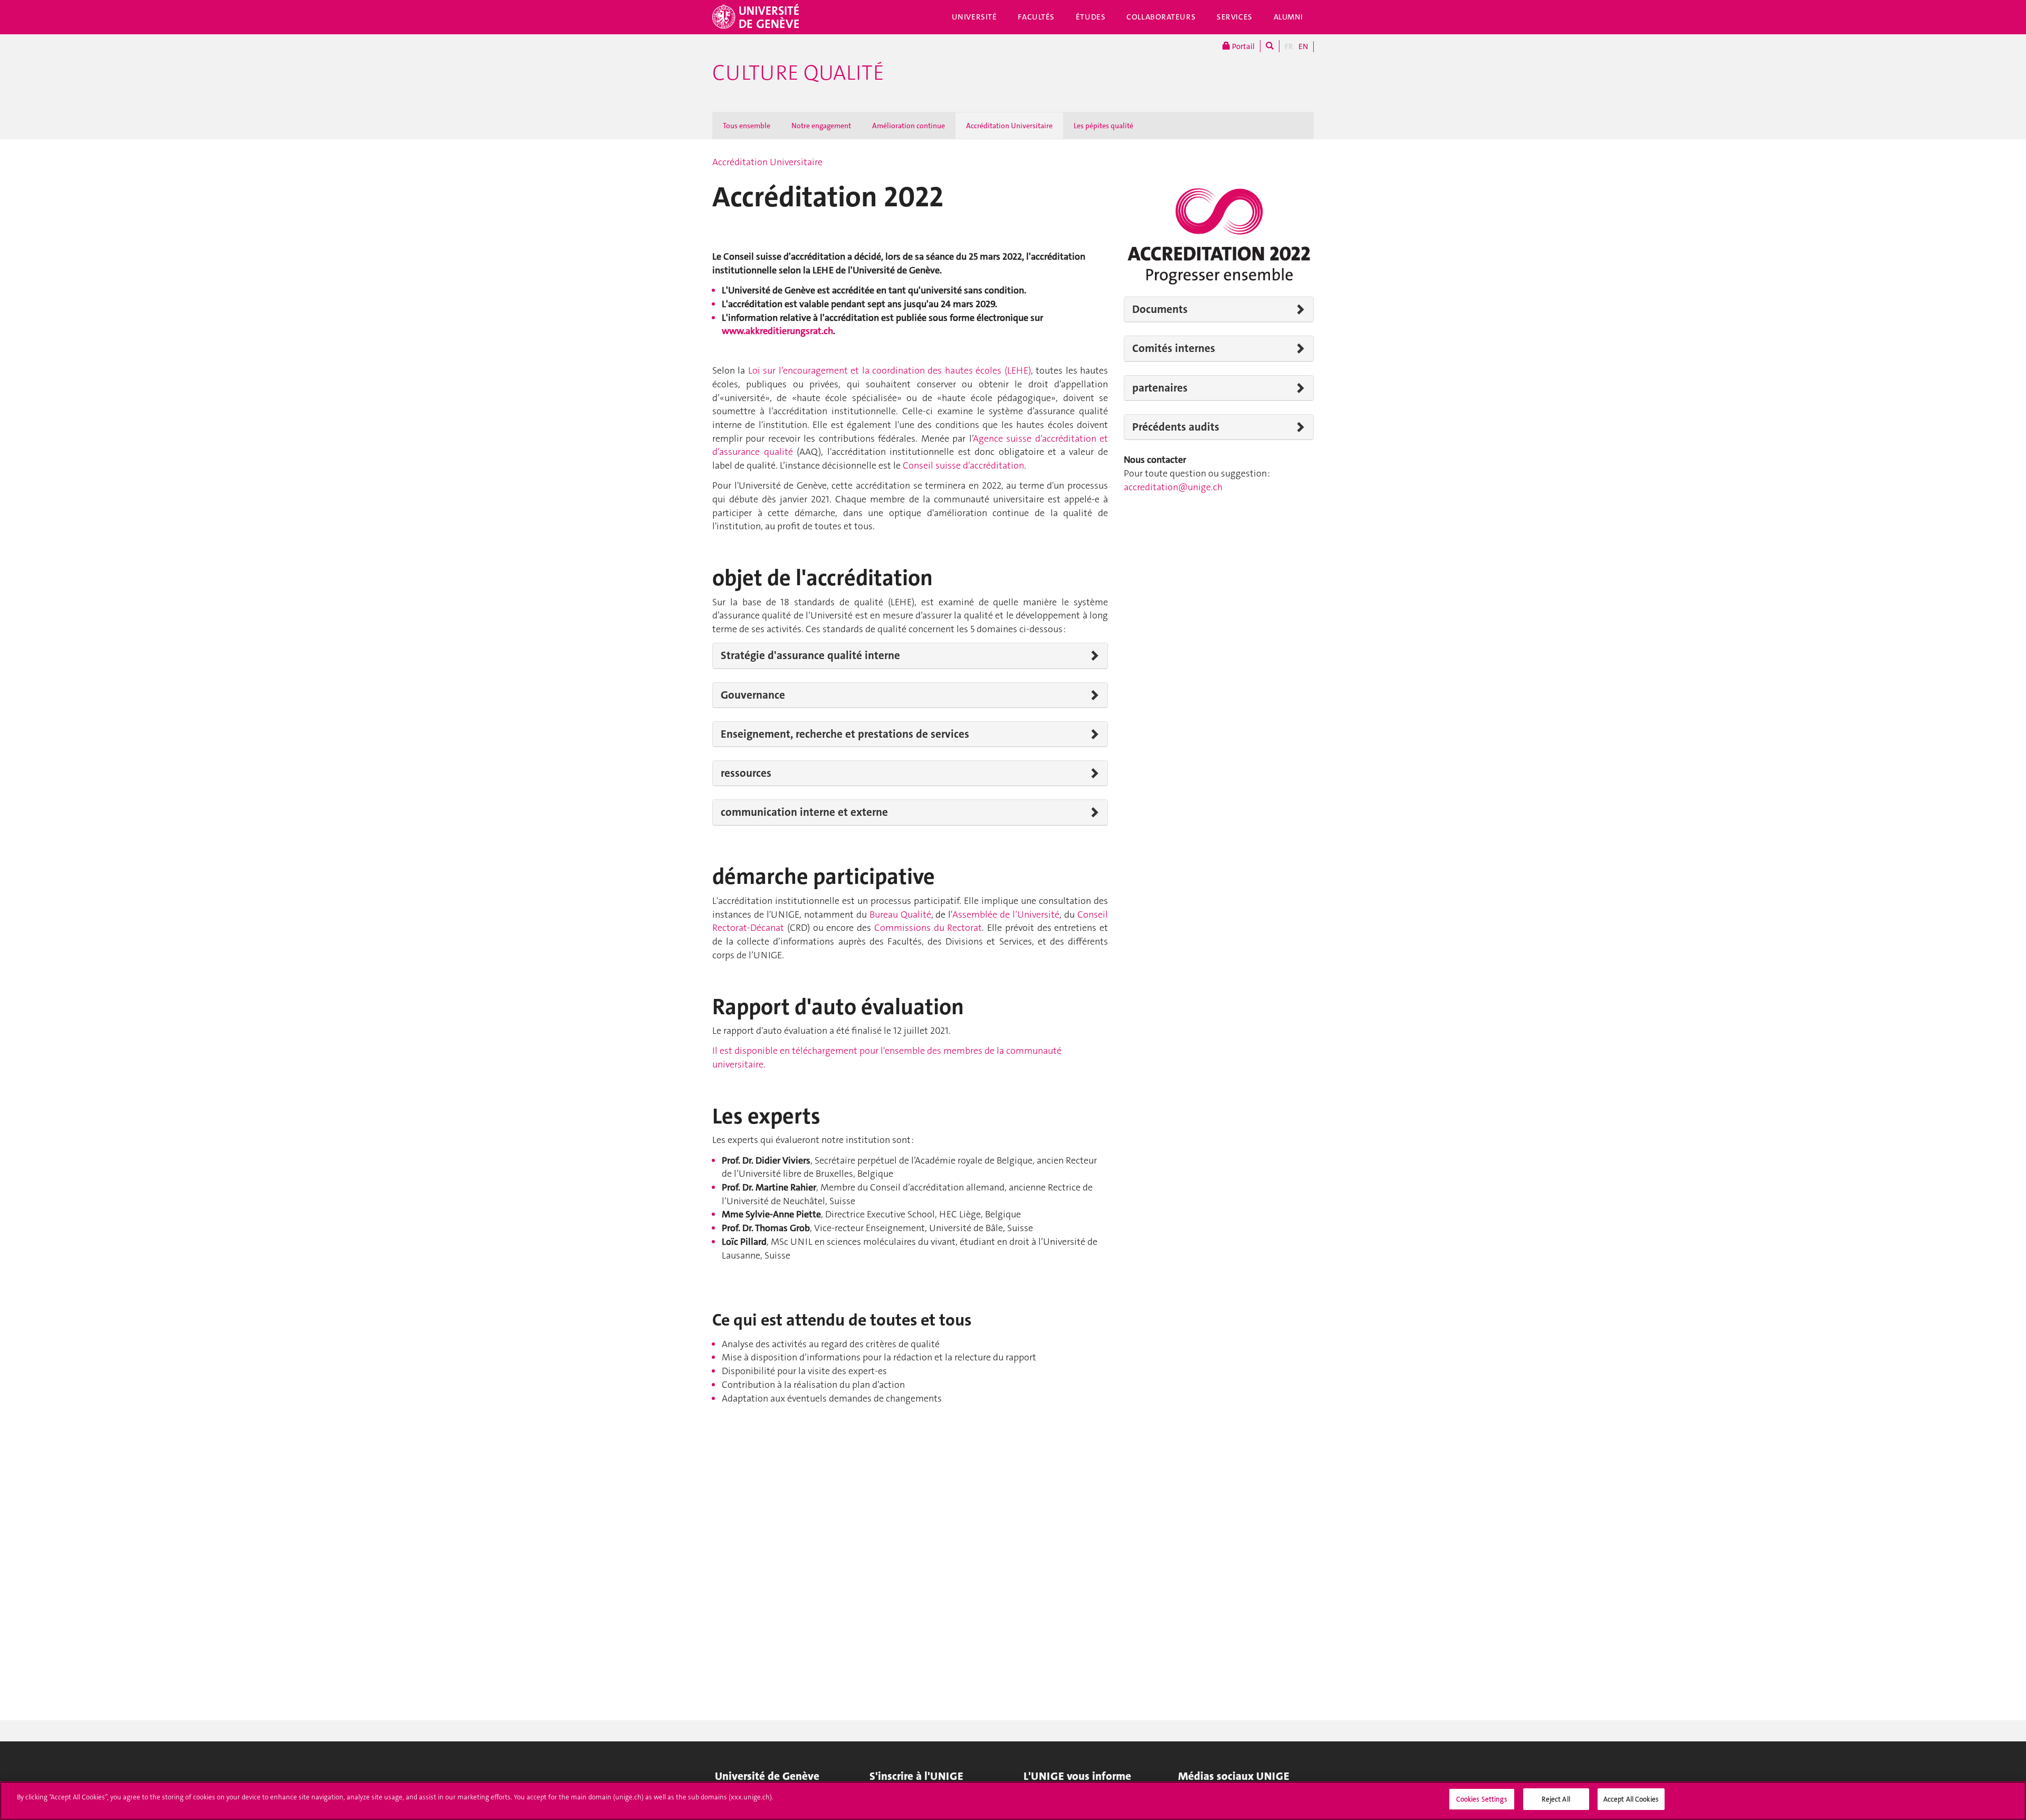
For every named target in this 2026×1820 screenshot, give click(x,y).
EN (1303, 46)
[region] (1013, 1801)
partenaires (1160, 388)
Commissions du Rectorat (928, 928)
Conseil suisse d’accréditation (963, 465)
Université (974, 17)
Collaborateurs (1161, 17)
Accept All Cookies (1631, 1799)
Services (1235, 17)
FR (1289, 46)
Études (1091, 17)
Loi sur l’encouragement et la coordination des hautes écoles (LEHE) (890, 370)
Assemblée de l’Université (1006, 914)
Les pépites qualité (1103, 126)
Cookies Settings (1482, 1799)
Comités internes (1174, 348)
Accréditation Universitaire (1009, 126)
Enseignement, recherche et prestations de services (845, 734)
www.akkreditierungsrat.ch (777, 331)
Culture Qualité (798, 73)
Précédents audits (1176, 427)
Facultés (1036, 17)
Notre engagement (821, 126)
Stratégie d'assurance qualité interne (810, 655)
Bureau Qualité (900, 914)
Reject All (1556, 1799)
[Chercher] (1270, 46)
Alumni (1288, 17)
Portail (1243, 46)
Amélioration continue (909, 126)
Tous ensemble (747, 126)
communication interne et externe (804, 812)
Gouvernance (753, 695)
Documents (1160, 309)
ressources (746, 773)
